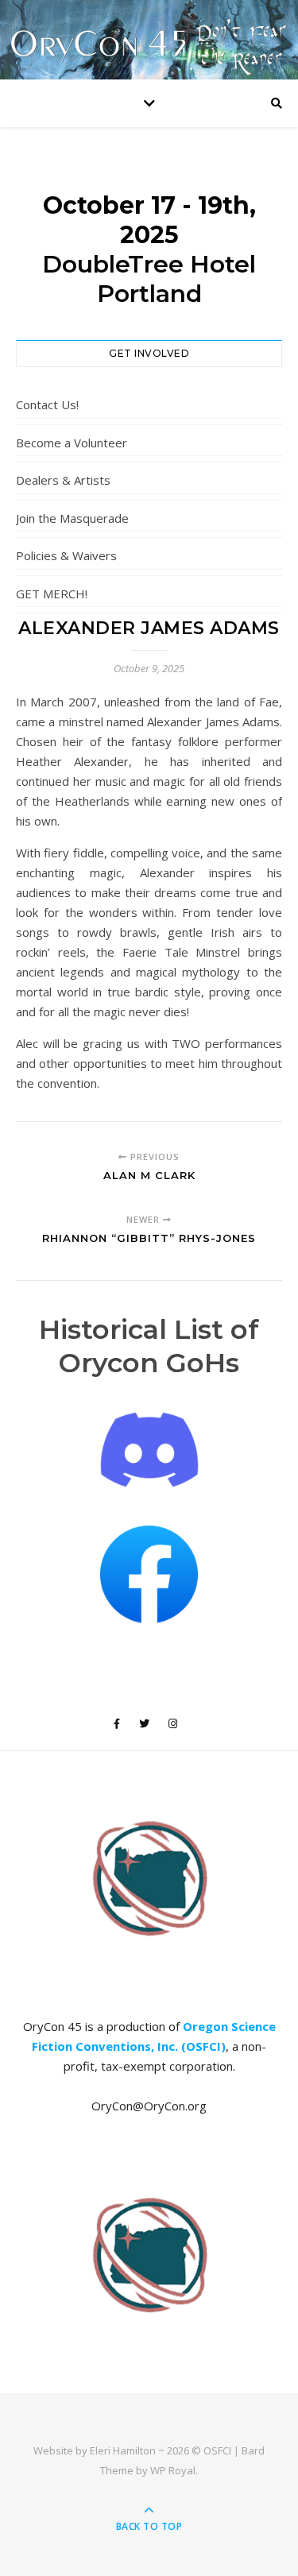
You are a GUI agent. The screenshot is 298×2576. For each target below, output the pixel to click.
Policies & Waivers (66, 555)
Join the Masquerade (72, 518)
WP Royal (173, 2470)
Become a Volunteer (72, 443)
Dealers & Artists (63, 480)
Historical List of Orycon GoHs (149, 1346)
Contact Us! (47, 404)
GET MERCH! (52, 594)
